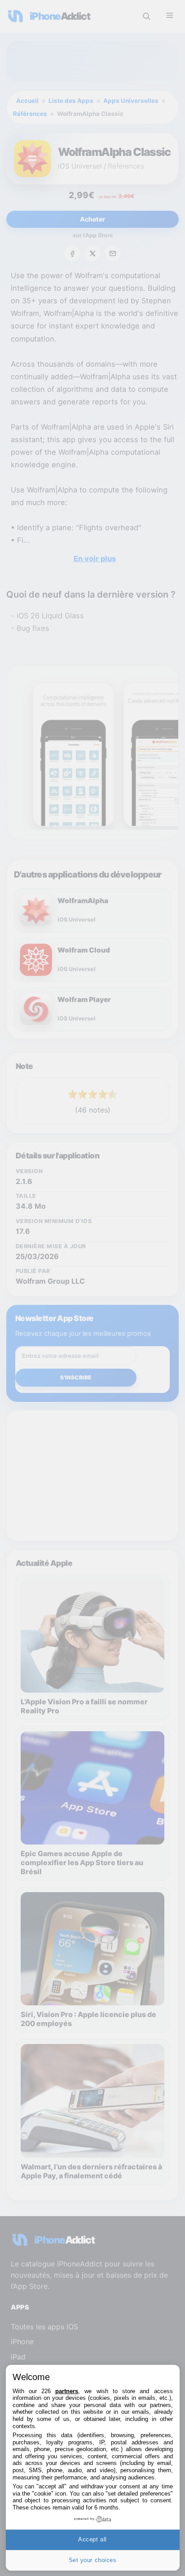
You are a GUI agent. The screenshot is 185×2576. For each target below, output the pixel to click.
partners (67, 2391)
